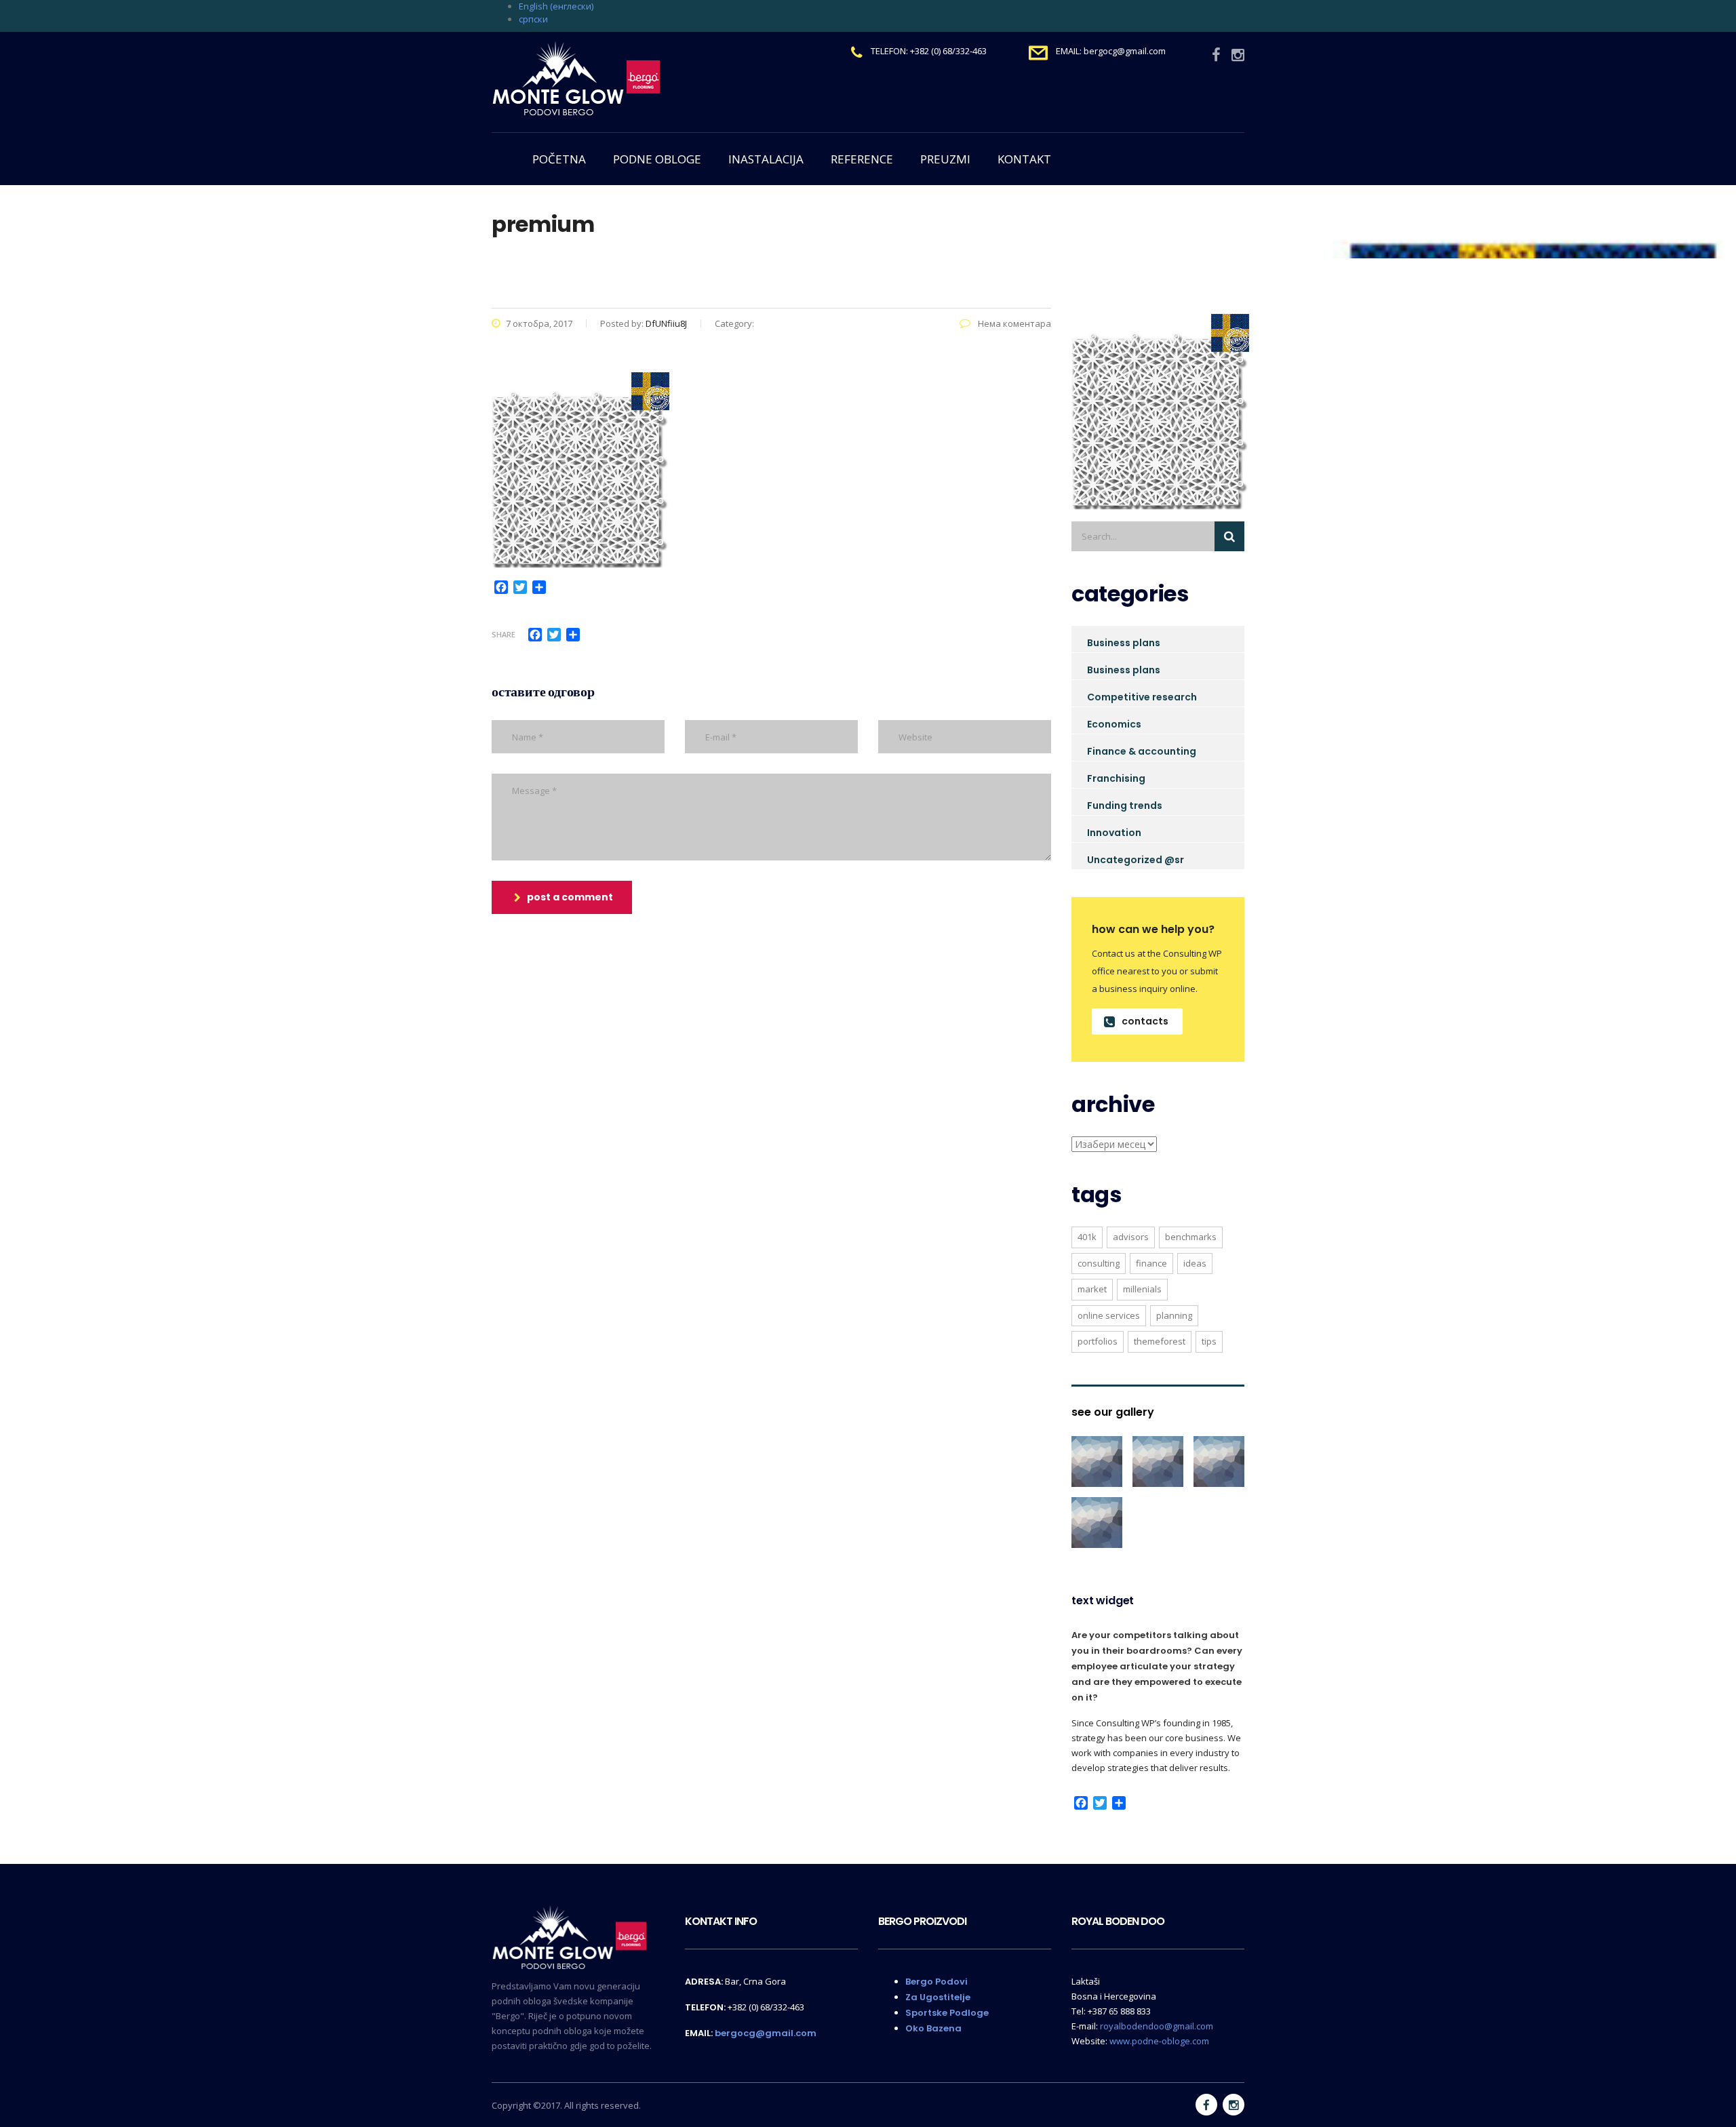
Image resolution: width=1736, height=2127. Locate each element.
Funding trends (1125, 806)
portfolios (1098, 1341)
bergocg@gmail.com (766, 2033)
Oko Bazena (933, 2028)
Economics (1114, 724)
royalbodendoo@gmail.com (1157, 2026)
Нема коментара (1013, 323)
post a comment (570, 897)
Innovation (1114, 833)
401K (1087, 1237)
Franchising (1116, 778)
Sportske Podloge (947, 2013)
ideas (1195, 1263)
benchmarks (1191, 1237)
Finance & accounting (1142, 751)
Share (504, 634)
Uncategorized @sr (1136, 860)
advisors (1131, 1237)
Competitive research (1142, 697)
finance (1151, 1263)
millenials (1142, 1289)
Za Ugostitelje (938, 1997)
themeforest (1160, 1341)
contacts (1145, 1021)
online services (1109, 1315)
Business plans (1124, 643)
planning (1174, 1315)
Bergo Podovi (936, 1982)
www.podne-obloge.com (1159, 2041)
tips (1209, 1341)
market (1092, 1289)
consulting (1099, 1263)
